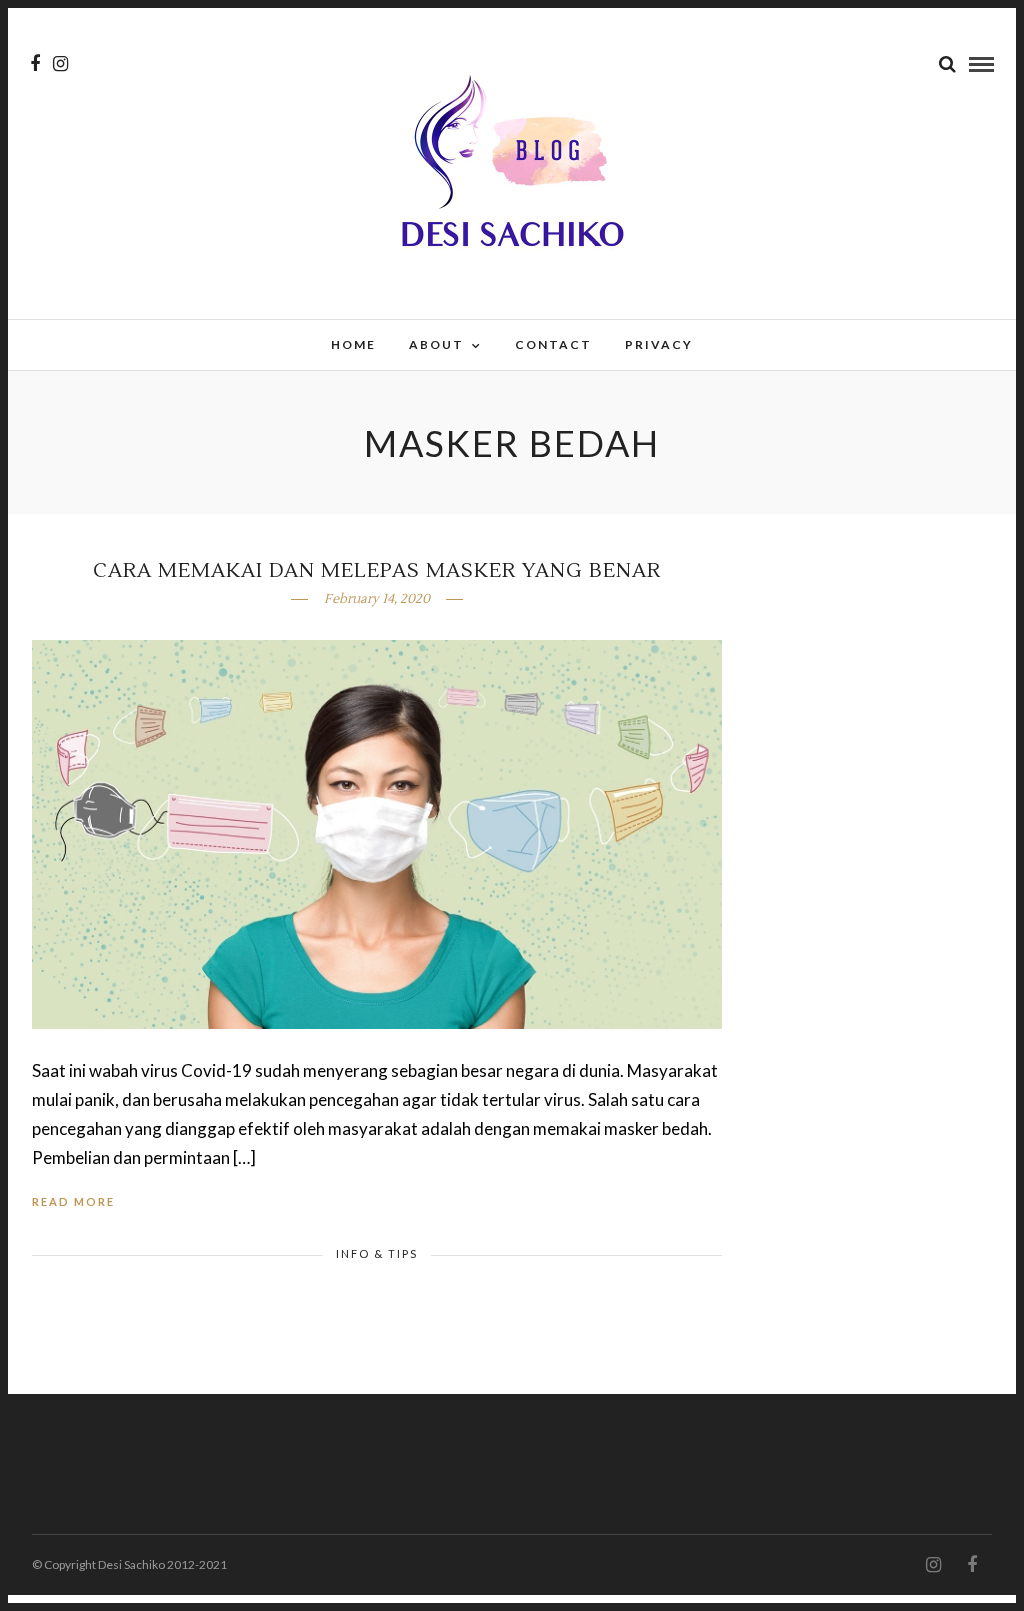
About (436, 344)
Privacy (659, 344)
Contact (553, 344)
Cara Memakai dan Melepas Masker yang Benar (377, 571)
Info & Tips (377, 1253)
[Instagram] (60, 64)
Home (353, 344)
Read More (73, 1201)
